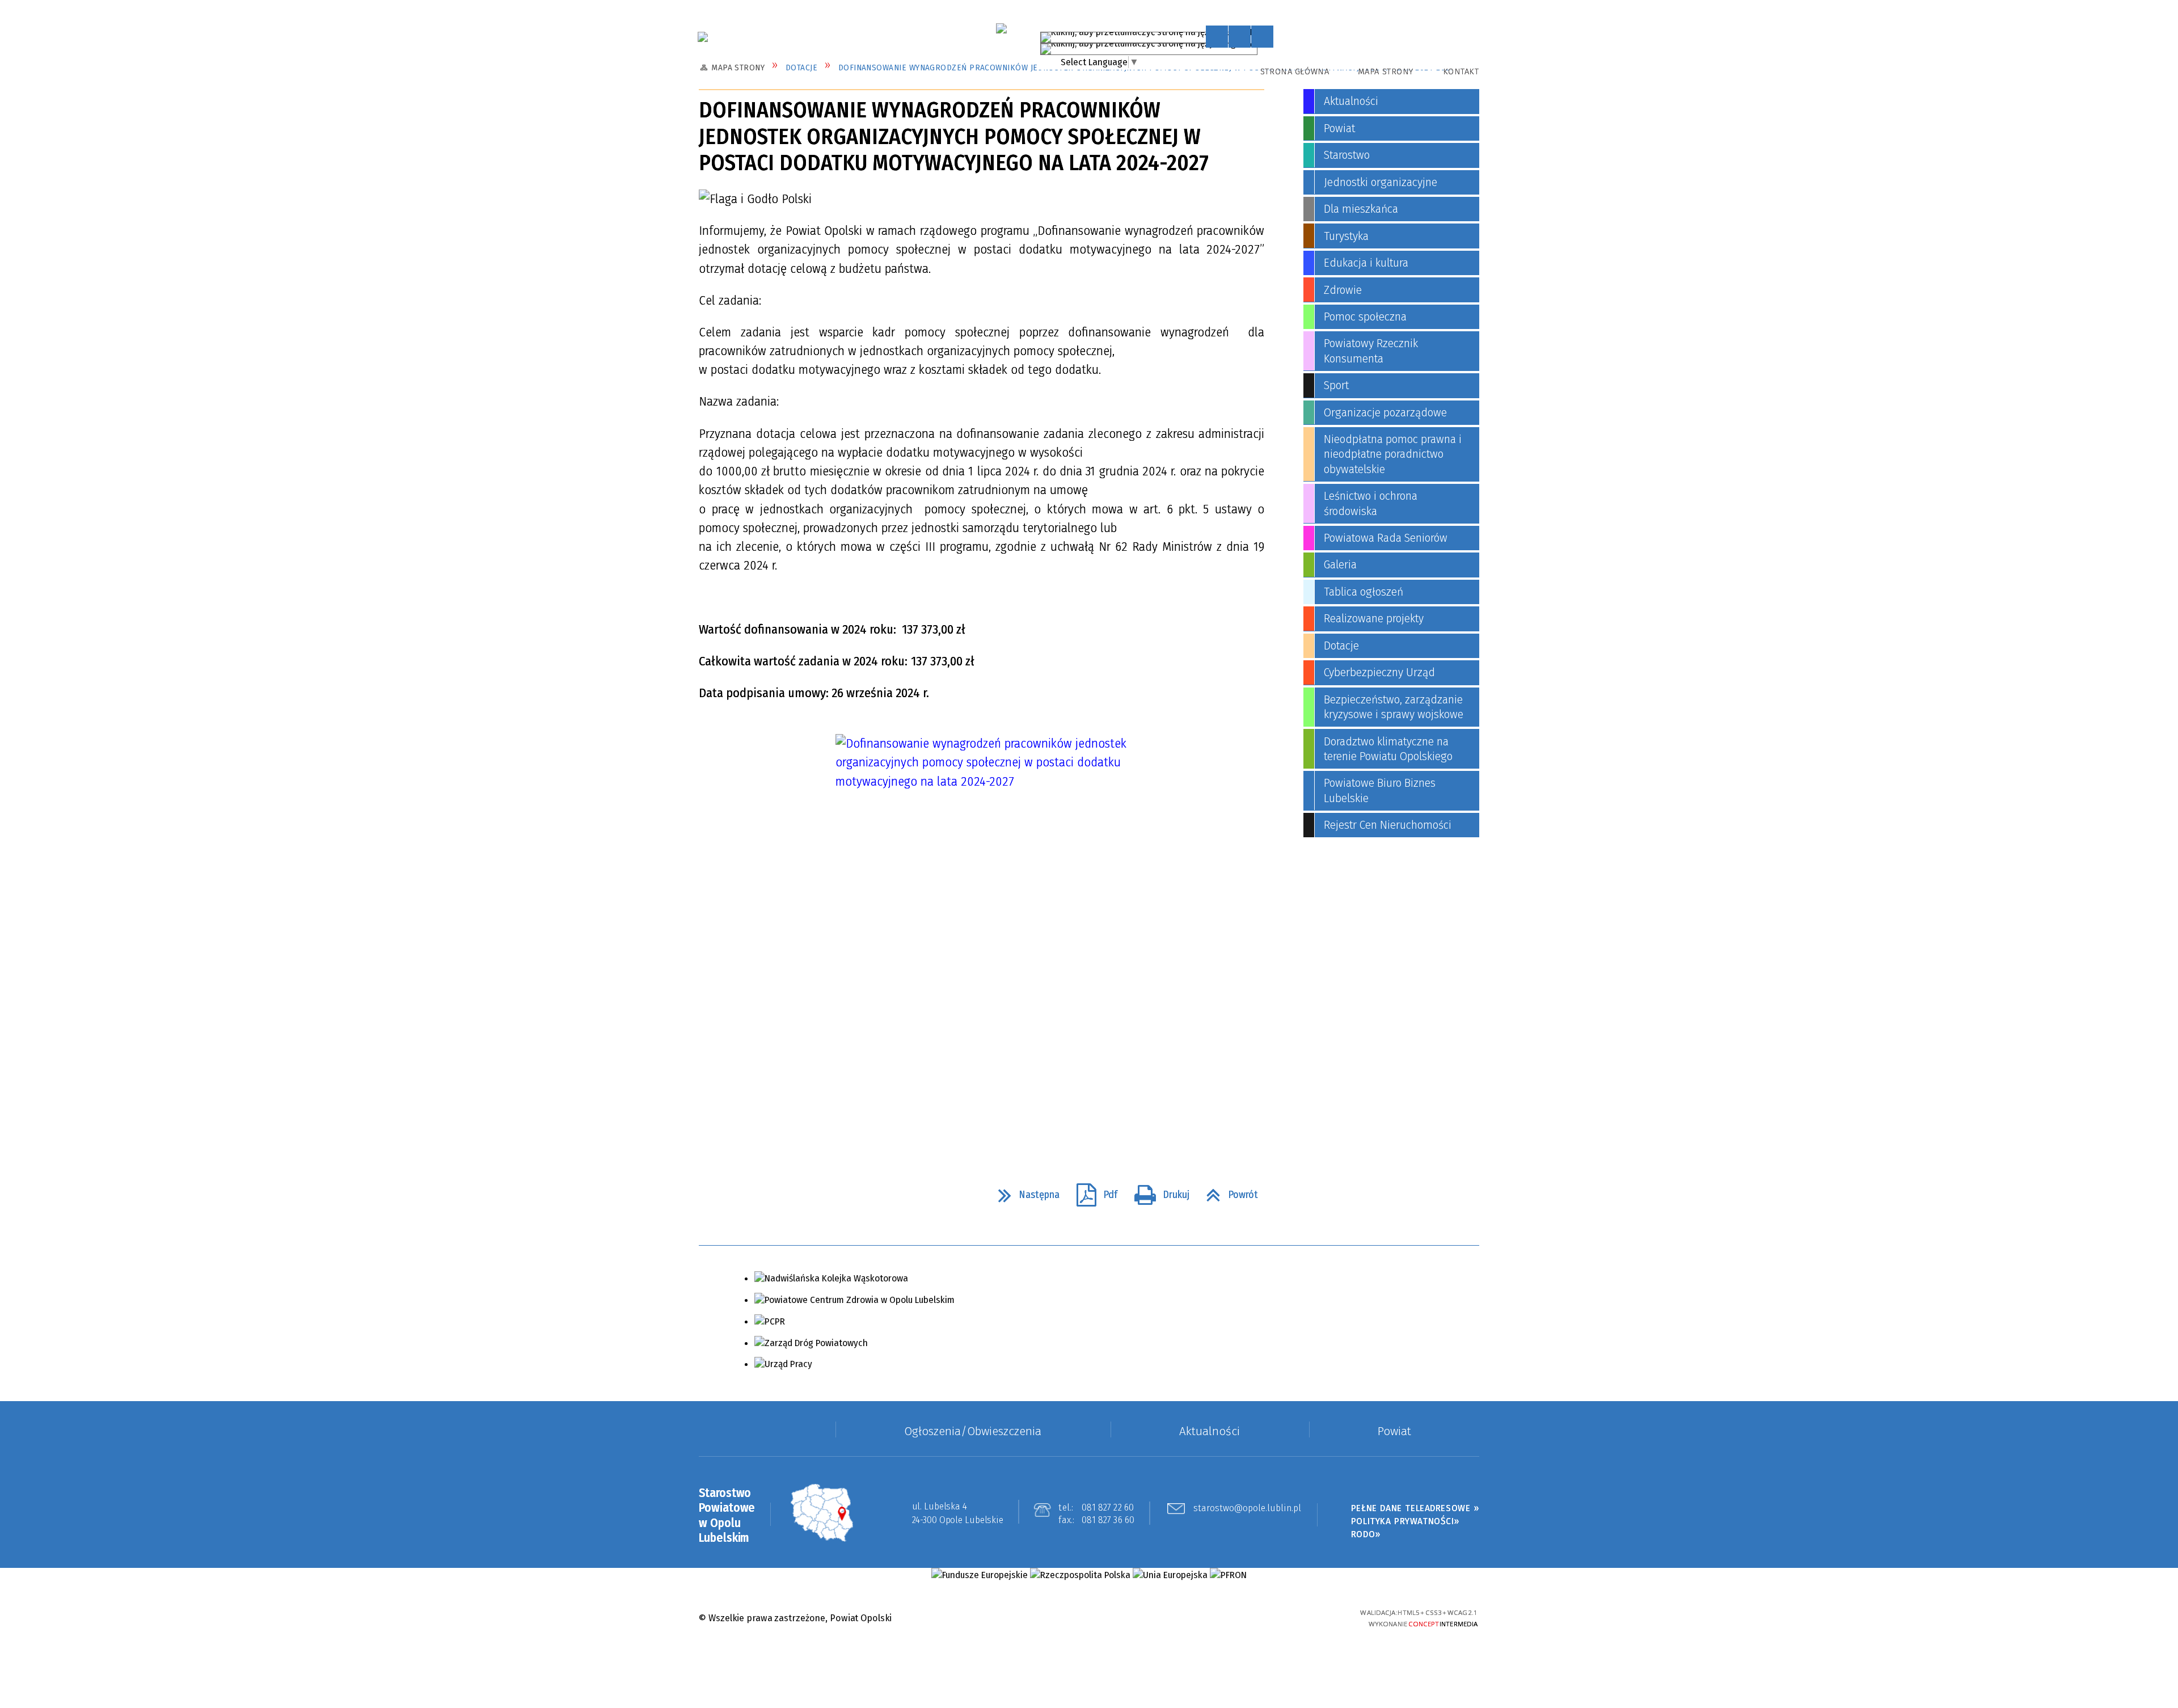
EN (1263, 46)
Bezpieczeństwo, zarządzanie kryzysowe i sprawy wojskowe (1394, 707)
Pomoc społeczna (1365, 317)
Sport (1336, 385)
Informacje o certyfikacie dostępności (1089, 1619)
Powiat (1339, 128)
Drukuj (1157, 1190)
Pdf (1092, 1190)
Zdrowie (1343, 290)
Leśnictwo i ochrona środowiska (1371, 503)
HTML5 (1255, 1618)
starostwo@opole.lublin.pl (1247, 1509)
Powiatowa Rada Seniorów (1386, 538)
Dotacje (1341, 646)
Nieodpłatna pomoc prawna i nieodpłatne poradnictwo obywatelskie (1393, 454)
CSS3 (1274, 1618)
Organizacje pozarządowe (1385, 413)
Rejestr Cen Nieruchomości (1388, 825)
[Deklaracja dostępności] (1262, 37)
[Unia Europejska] (1170, 1575)
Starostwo (1347, 155)
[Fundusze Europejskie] (979, 1575)
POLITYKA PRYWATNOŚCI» (1405, 1521)
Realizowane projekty (1374, 619)
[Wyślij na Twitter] (735, 1194)
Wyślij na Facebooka (712, 1194)
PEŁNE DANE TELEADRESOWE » (1415, 1508)
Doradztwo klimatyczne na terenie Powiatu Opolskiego (1388, 749)
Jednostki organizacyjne (1381, 182)
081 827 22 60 (1108, 1507)
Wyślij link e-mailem (759, 1194)
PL (1250, 35)
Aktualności (1351, 101)
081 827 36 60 (1108, 1520)
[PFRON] (1228, 1575)
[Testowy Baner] (1001, 28)
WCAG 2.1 (1315, 1616)
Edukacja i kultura (1366, 263)
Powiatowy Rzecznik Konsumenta (1371, 351)
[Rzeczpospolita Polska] (1080, 1575)
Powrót (1227, 1190)
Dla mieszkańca (1361, 209)
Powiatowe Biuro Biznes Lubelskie (1380, 790)
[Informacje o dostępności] (1240, 37)
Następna (1024, 1190)
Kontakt (1461, 71)
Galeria (1340, 565)
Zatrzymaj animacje (1217, 37)
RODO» (1366, 1534)
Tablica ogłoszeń (1364, 592)
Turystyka (1346, 236)
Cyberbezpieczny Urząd (1379, 672)
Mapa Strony (1386, 71)
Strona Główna (1295, 71)
